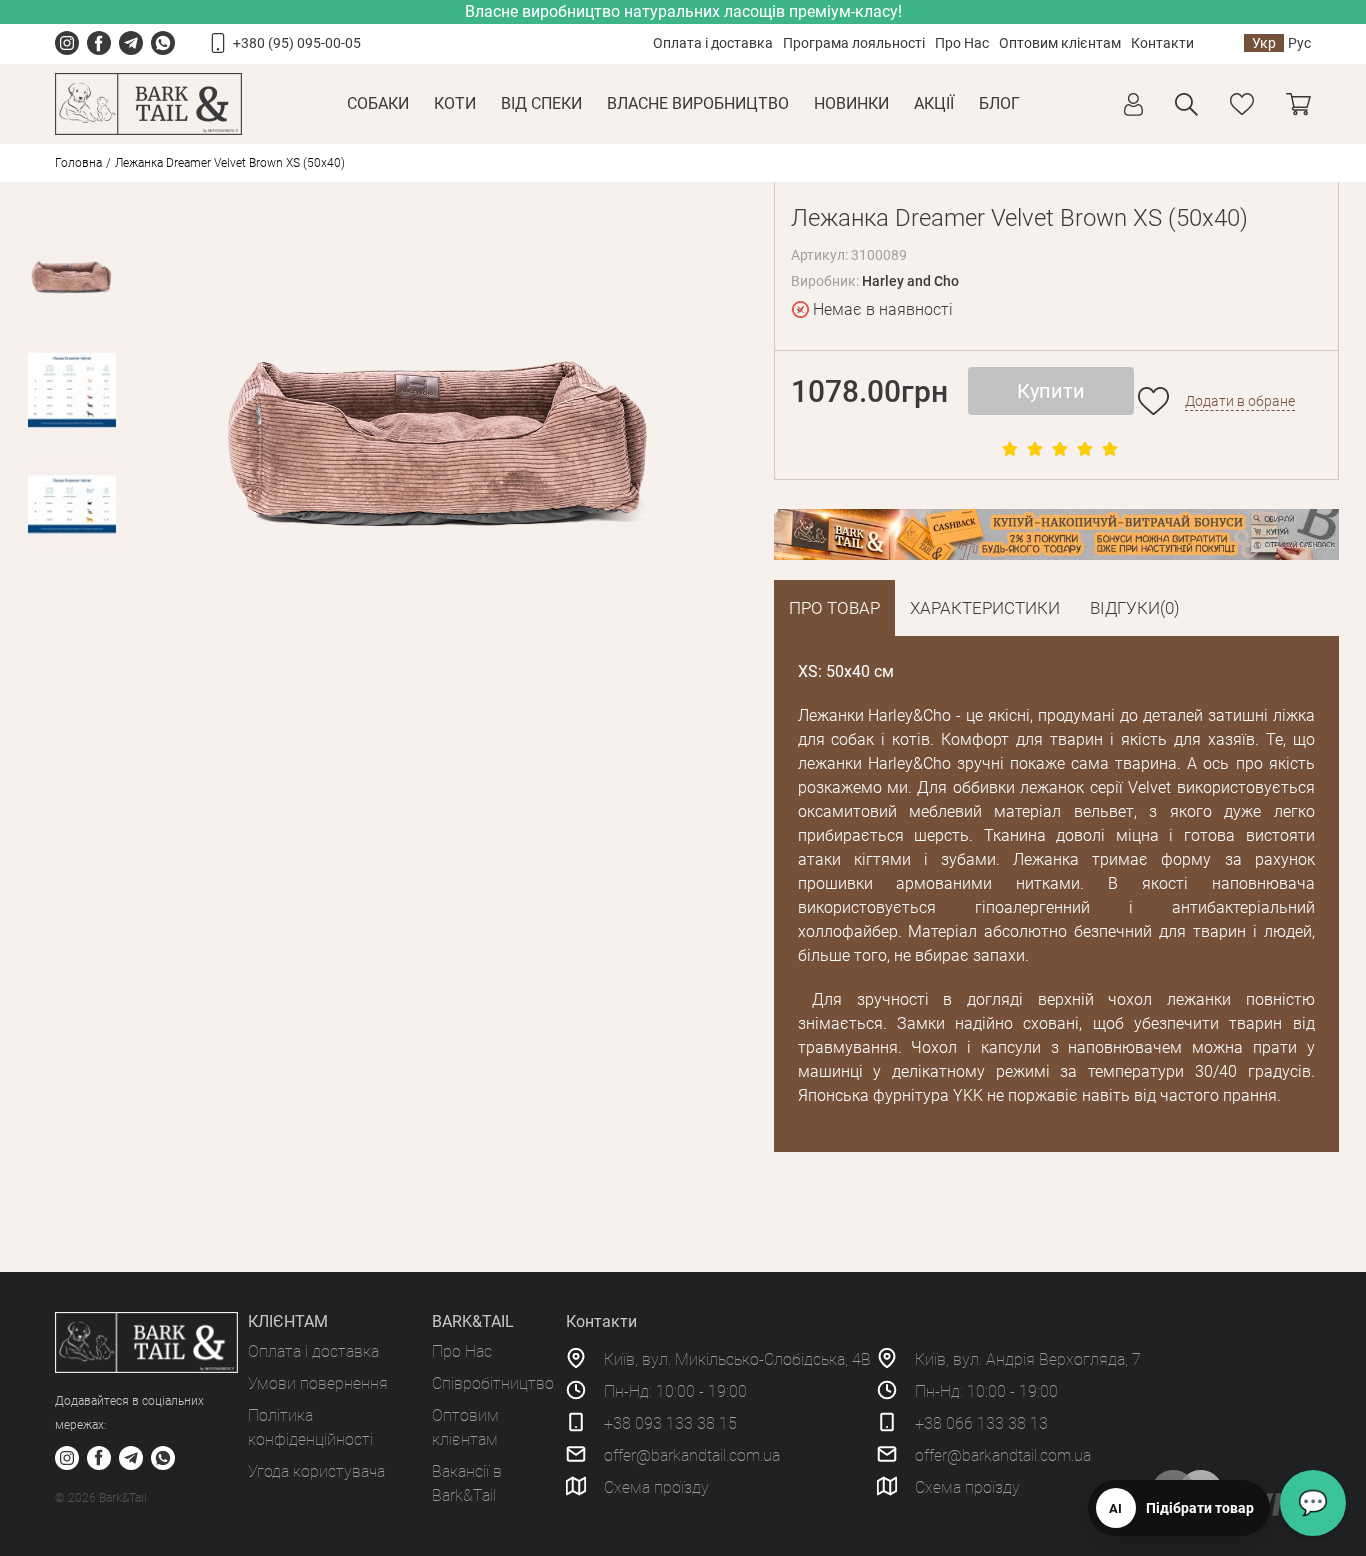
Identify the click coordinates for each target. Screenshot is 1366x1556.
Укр (1264, 43)
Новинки (851, 103)
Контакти (1162, 43)
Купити (1051, 391)
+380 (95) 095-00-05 (297, 43)
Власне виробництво (698, 103)
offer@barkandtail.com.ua (692, 1455)
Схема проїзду (656, 1487)
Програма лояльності (854, 43)
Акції (934, 103)
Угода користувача (316, 1471)
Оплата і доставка (713, 43)
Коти (455, 103)
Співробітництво (493, 1383)
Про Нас (962, 43)
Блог (999, 103)
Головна (78, 163)
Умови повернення (318, 1383)
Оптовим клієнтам (1060, 43)
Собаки (378, 103)
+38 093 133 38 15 (670, 1423)
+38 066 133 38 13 (981, 1423)
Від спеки (541, 103)
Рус (1299, 43)
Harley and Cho (910, 281)
